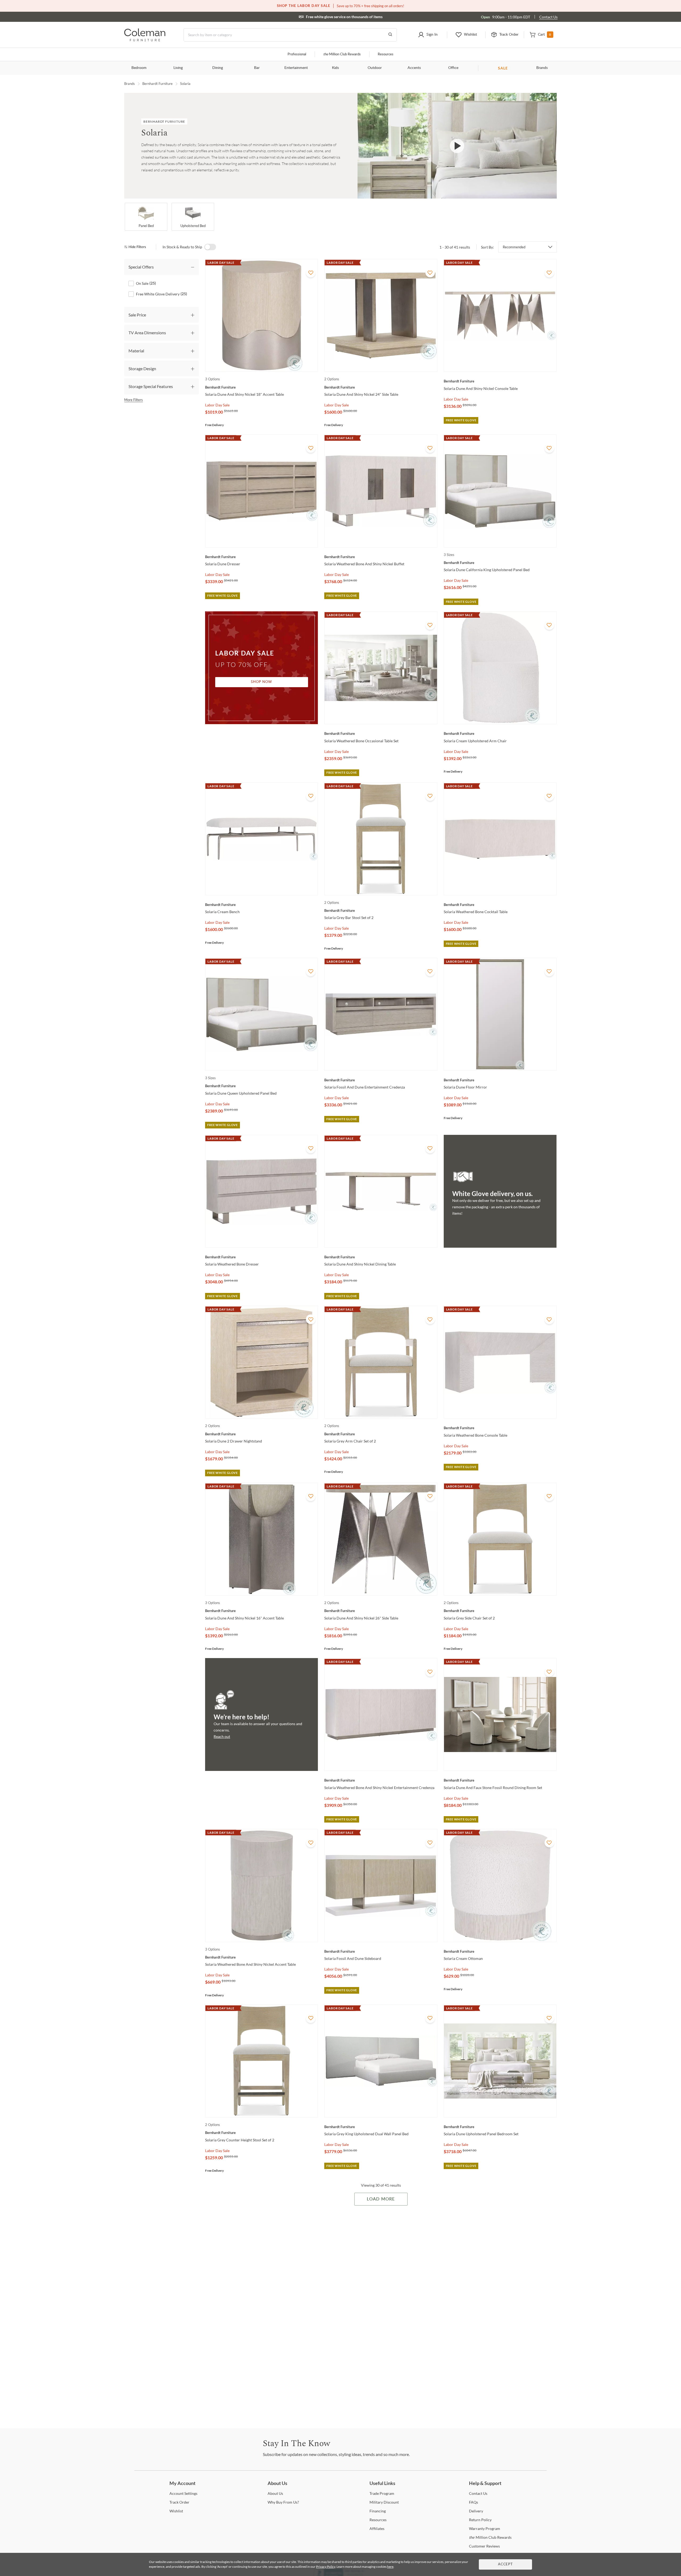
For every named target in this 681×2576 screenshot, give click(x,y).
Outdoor (375, 68)
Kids (335, 68)
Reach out (222, 1736)
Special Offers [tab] (141, 267)
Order (179, 2502)
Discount (384, 2502)
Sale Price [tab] (137, 315)
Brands (542, 68)
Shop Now (261, 682)
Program (382, 2493)
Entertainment (296, 68)
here (390, 2567)
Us (275, 2493)
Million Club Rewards (342, 54)
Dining (218, 68)
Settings (183, 2493)
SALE (503, 68)
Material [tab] (136, 351)
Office (453, 68)
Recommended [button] (514, 247)
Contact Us (548, 17)
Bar (257, 68)
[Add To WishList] (311, 273)
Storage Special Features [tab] (151, 386)
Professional (297, 54)
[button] (428, 35)
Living (178, 68)
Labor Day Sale (217, 405)
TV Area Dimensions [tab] (147, 333)
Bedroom (139, 68)
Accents (414, 68)
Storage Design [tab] (142, 368)
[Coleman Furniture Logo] (145, 40)
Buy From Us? (283, 2502)
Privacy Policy (326, 2567)
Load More (381, 2199)
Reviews (484, 2546)
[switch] (210, 247)
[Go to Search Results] (390, 35)
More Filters (134, 400)
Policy (480, 2520)
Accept (505, 2564)
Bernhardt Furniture (157, 84)
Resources (386, 54)
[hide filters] (137, 247)
